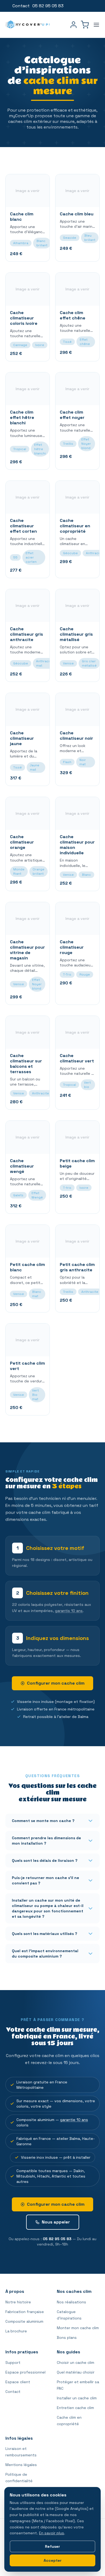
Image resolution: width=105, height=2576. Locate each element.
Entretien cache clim (75, 2408)
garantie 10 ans (74, 2120)
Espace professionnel (25, 2372)
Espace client (18, 2382)
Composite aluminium (24, 2321)
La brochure (16, 2331)
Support (13, 2362)
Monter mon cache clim (78, 2328)
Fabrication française (25, 2312)
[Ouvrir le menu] (96, 25)
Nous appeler (56, 2222)
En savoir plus (52, 2533)
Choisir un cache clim (76, 2362)
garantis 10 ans (69, 1611)
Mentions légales (21, 2465)
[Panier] (85, 25)
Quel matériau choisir (76, 2372)
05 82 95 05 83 (57, 2239)
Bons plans (67, 2337)
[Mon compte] (73, 25)
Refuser (52, 2546)
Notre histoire (18, 2302)
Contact (21, 6)
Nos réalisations (71, 2302)
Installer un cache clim (77, 2398)
